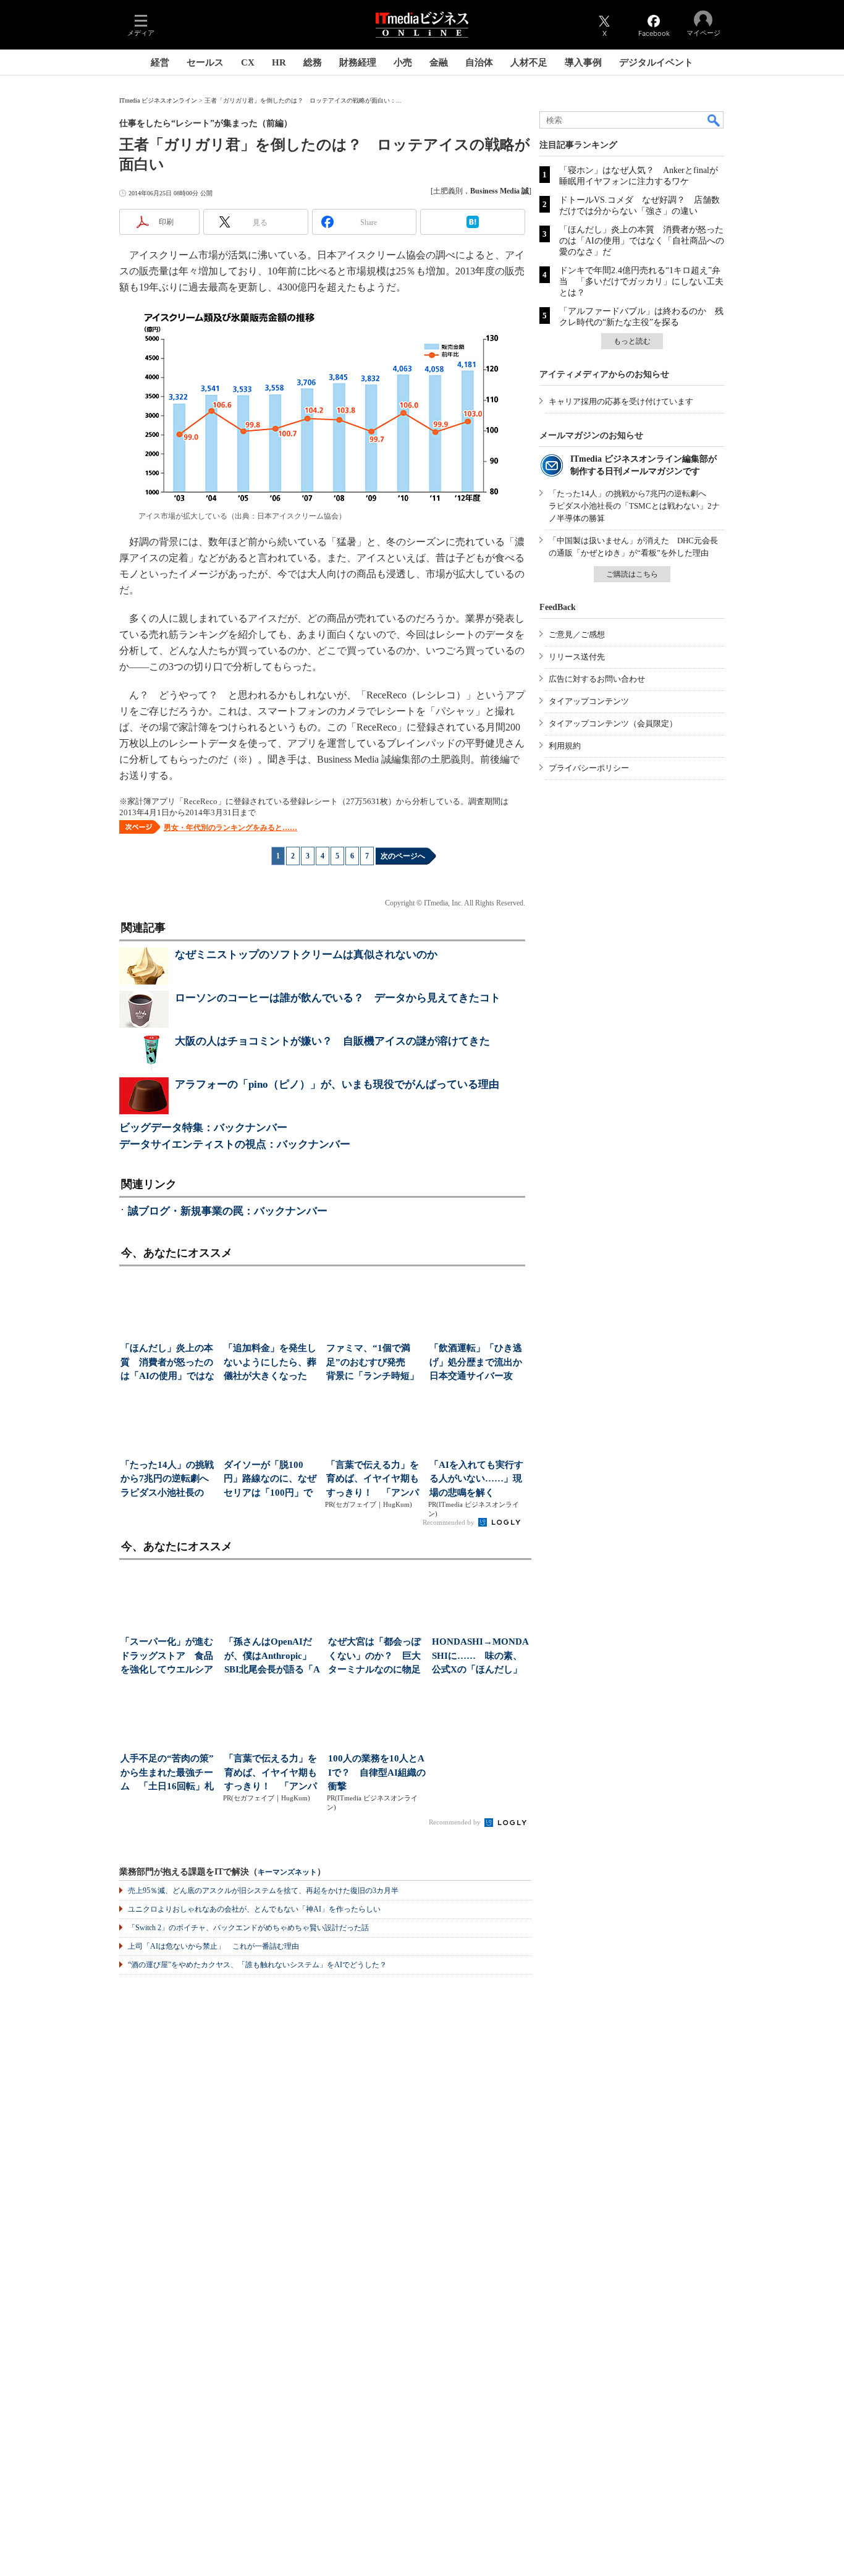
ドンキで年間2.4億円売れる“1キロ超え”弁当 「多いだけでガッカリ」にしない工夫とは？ (641, 282)
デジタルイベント (656, 62)
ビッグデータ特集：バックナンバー (203, 1128)
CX (248, 62)
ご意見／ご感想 (577, 634)
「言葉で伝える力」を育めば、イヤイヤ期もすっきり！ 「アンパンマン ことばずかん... (373, 1480)
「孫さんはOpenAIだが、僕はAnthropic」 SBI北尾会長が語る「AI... (272, 1657)
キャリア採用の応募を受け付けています (621, 401)
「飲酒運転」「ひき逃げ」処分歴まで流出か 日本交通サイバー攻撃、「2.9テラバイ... (477, 1363)
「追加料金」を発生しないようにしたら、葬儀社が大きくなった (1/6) (270, 1363)
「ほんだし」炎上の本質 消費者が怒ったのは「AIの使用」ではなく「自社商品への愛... (167, 1363)
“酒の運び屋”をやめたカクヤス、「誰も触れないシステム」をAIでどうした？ (257, 1965)
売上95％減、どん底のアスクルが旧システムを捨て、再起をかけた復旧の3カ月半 (263, 1891)
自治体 (479, 62)
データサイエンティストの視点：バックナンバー (235, 1144)
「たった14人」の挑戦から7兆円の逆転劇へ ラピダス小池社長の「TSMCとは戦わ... (168, 1480)
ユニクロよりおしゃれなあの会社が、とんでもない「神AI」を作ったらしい (254, 1909)
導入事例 (583, 62)
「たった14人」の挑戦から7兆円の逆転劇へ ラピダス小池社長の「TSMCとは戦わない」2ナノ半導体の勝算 (634, 506)
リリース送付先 (577, 657)
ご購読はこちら (632, 574)
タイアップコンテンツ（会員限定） (613, 723)
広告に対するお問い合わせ (597, 679)
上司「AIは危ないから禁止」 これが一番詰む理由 (213, 1946)
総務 (313, 62)
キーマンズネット (287, 1872)
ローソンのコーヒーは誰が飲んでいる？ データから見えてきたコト (338, 998)
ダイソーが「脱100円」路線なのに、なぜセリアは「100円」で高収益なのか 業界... (270, 1480)
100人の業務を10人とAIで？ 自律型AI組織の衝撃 (377, 1772)
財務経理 (358, 62)
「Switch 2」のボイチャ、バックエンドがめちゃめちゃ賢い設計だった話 (248, 1928)
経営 (160, 62)
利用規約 (565, 746)
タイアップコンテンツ (589, 701)
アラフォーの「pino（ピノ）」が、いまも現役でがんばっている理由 (337, 1084)
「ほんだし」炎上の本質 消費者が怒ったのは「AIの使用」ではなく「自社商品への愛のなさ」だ (642, 241)
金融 (439, 62)
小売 (403, 62)
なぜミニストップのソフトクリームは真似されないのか (306, 955)
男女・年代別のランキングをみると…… (230, 828)
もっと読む (632, 341)
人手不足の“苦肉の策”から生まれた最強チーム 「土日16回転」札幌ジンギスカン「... (167, 1773)
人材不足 (529, 62)
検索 (714, 120)
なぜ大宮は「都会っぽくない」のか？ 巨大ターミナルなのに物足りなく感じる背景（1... (376, 1657)
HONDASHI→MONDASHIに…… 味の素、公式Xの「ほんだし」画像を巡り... (480, 1657)
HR (279, 62)
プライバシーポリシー (589, 768)
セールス (205, 62)
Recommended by (449, 1522)
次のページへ (403, 856)
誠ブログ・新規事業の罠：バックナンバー (228, 1211)
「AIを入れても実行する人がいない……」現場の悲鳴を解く (476, 1479)
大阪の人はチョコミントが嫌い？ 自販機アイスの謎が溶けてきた (332, 1041)
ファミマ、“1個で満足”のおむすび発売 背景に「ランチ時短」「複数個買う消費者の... (373, 1363)
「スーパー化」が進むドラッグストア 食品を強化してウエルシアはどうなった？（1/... (167, 1657)
